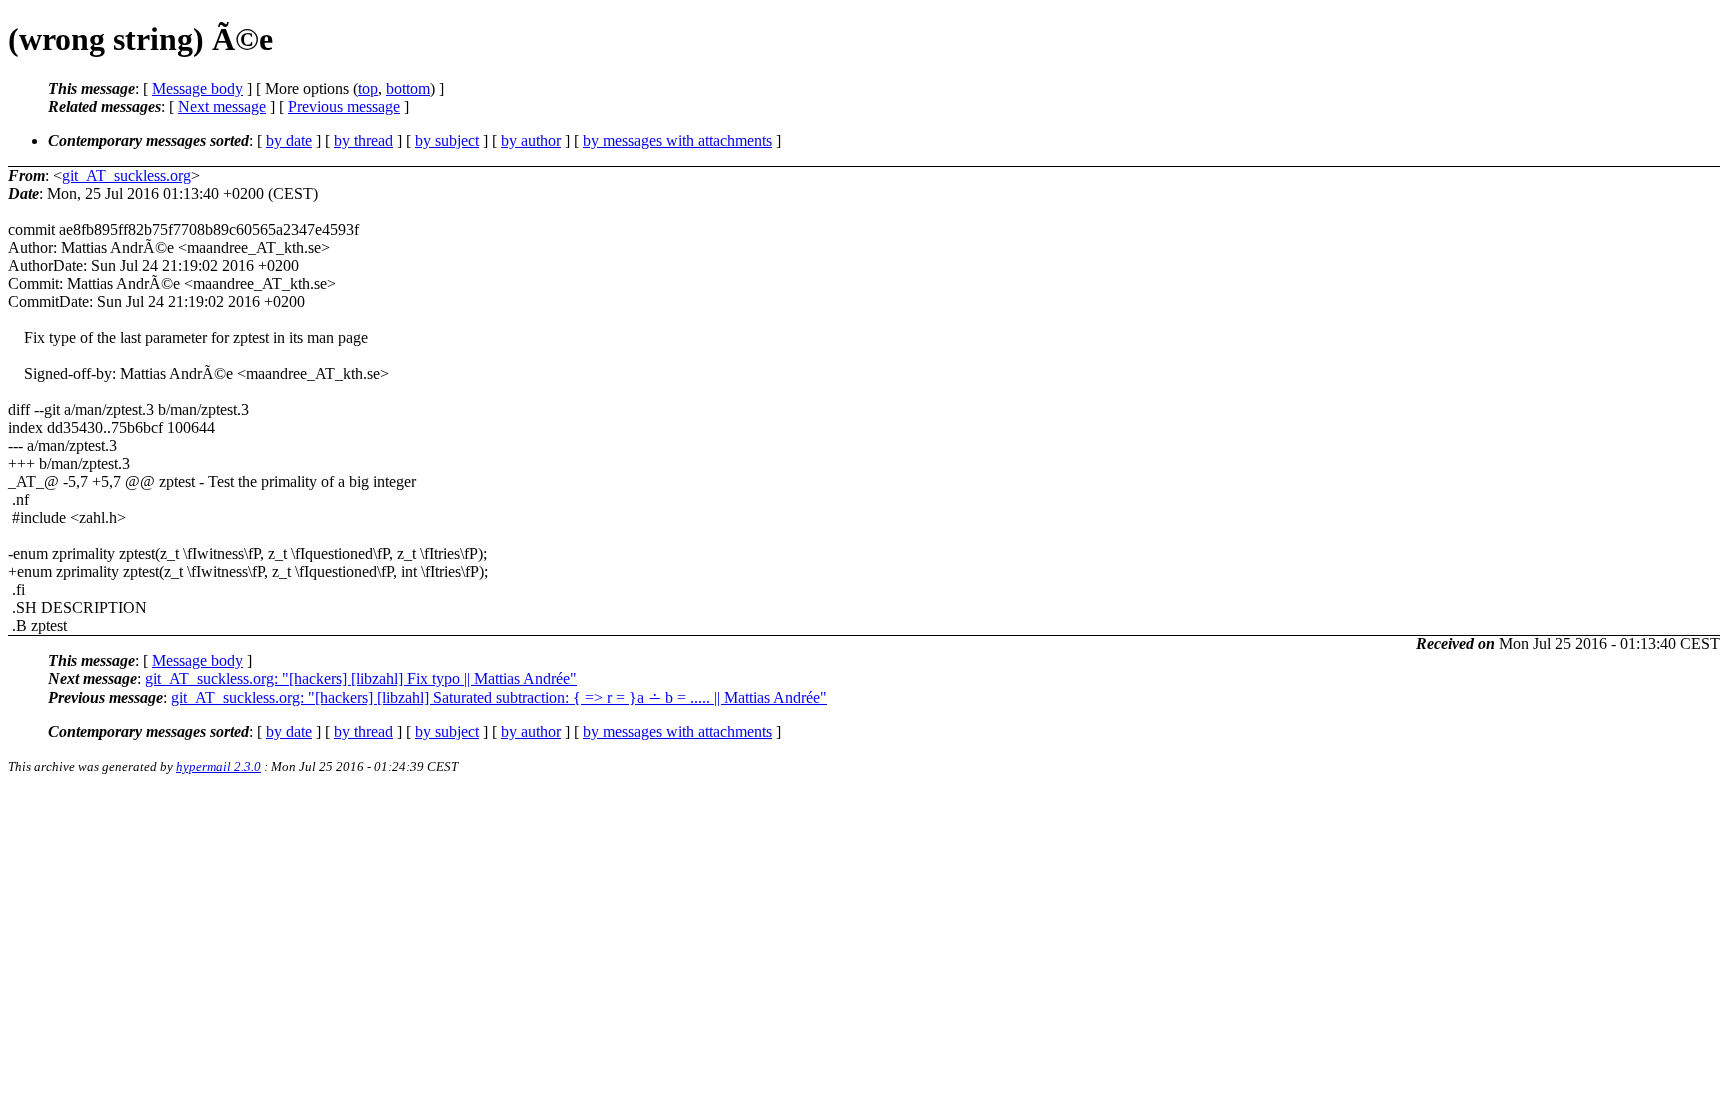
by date (289, 140)
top (368, 88)
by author (531, 140)
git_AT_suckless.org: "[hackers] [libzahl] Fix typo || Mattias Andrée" (361, 678)
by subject (447, 140)
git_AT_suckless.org (126, 175)
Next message (222, 106)
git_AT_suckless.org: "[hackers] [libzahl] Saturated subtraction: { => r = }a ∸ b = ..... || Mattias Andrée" (499, 697)
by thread (363, 140)
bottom (408, 88)
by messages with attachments (677, 140)
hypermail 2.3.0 (218, 766)
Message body (197, 88)
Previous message (344, 106)
